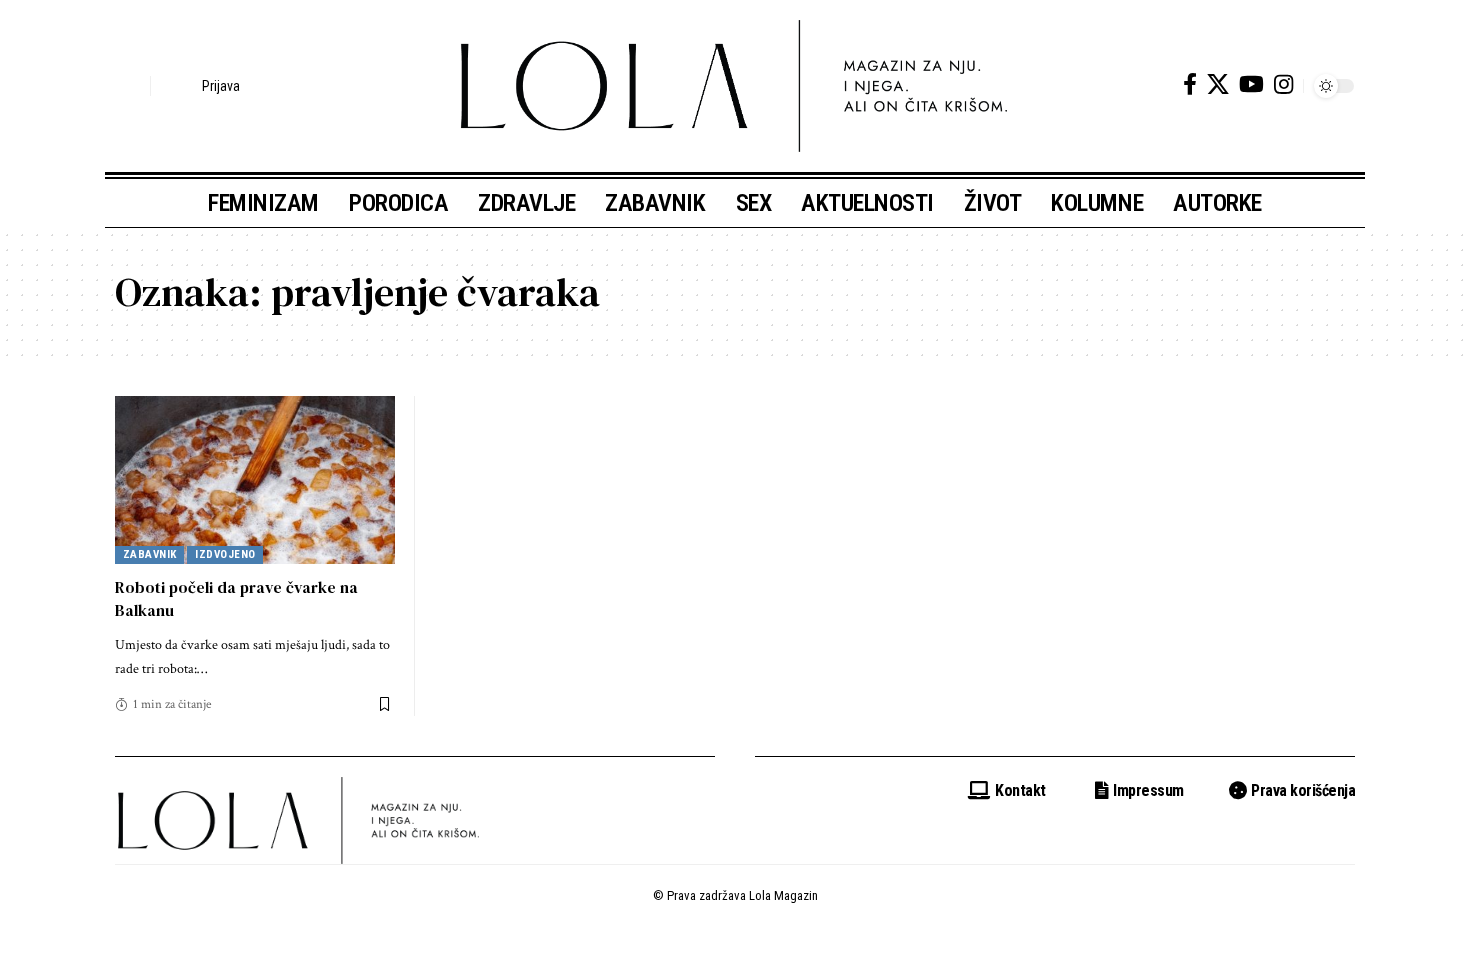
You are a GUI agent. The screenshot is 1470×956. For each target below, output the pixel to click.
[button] (130, 86)
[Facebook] (1190, 84)
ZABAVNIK (150, 554)
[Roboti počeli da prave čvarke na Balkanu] (255, 480)
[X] (1218, 84)
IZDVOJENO (225, 554)
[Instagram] (1283, 84)
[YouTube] (1251, 84)
